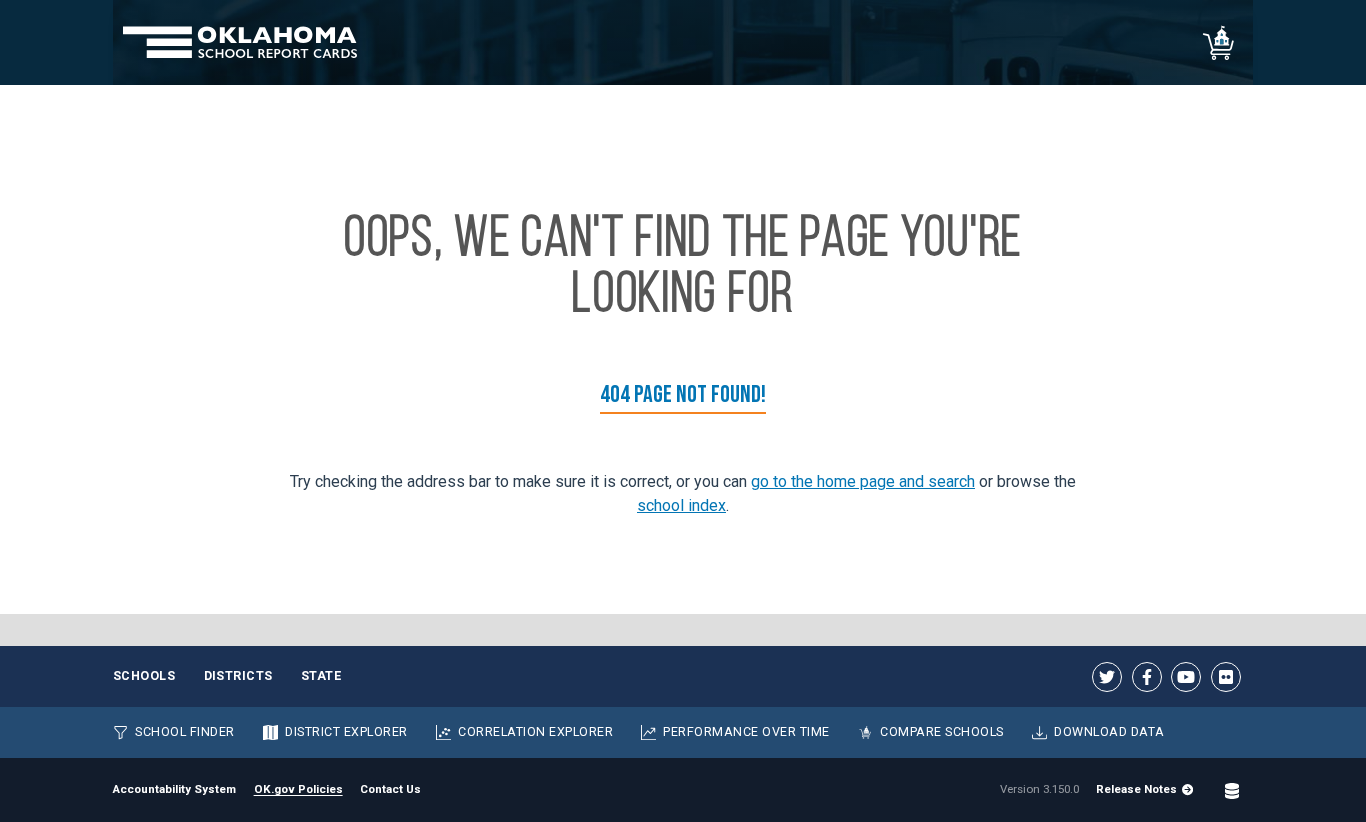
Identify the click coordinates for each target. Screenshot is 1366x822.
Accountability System (174, 789)
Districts (239, 675)
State (321, 675)
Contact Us (390, 789)
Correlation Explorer (535, 731)
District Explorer (346, 731)
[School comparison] (1219, 42)
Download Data (1109, 731)
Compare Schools (942, 731)
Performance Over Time (746, 731)
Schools (144, 675)
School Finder (185, 731)
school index (681, 505)
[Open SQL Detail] (1232, 790)
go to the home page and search (863, 481)
